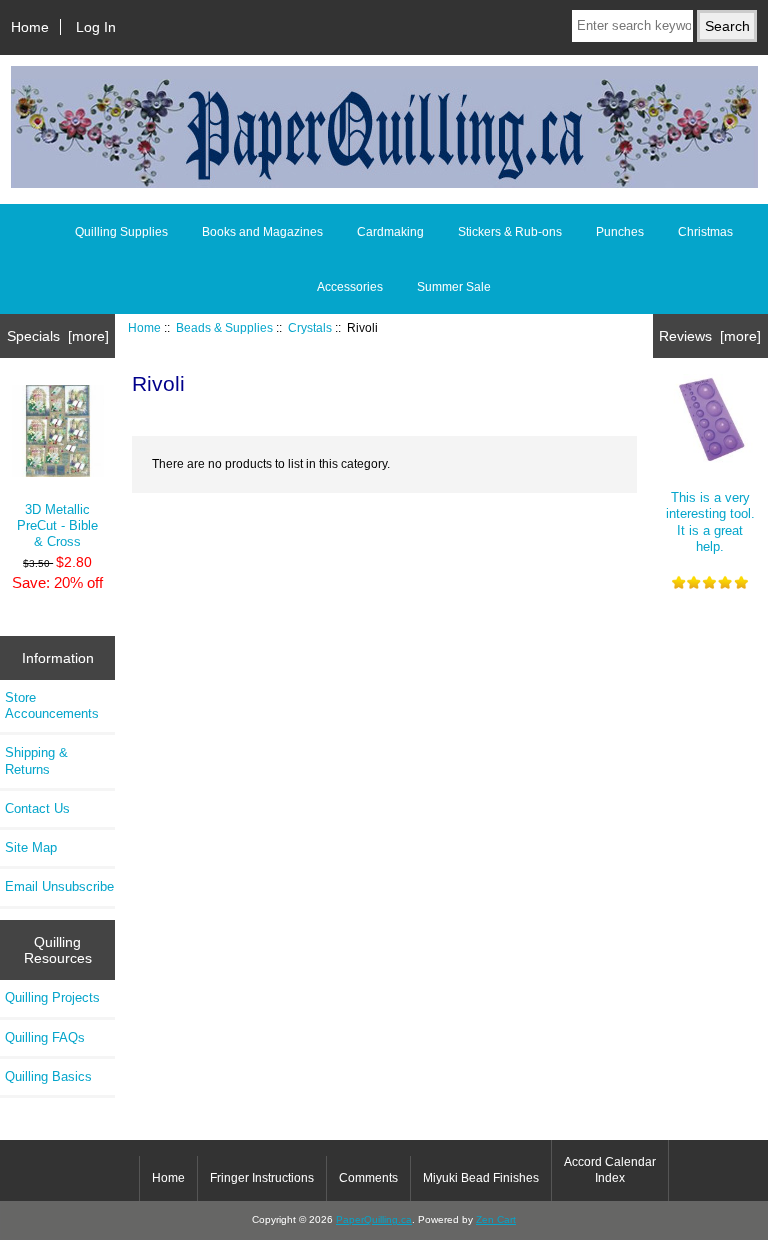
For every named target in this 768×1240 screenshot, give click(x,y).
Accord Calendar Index (610, 1170)
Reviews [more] (710, 336)
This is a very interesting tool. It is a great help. (710, 522)
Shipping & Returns (36, 760)
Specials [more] (58, 336)
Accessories (350, 287)
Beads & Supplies (224, 327)
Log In (96, 27)
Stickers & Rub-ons (510, 232)
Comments (368, 1178)
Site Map (31, 847)
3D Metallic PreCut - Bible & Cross (57, 525)
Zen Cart (496, 1219)
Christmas (705, 232)
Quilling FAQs (45, 1037)
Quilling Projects (52, 997)
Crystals (310, 327)
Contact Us (37, 808)
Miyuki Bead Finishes (481, 1178)
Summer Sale (454, 287)
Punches (620, 232)
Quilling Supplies (121, 232)
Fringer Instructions (262, 1178)
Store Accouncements (52, 705)
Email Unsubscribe (59, 886)
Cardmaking (390, 232)
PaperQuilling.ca (374, 1219)
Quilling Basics (48, 1076)
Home (30, 27)
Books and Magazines (262, 232)
